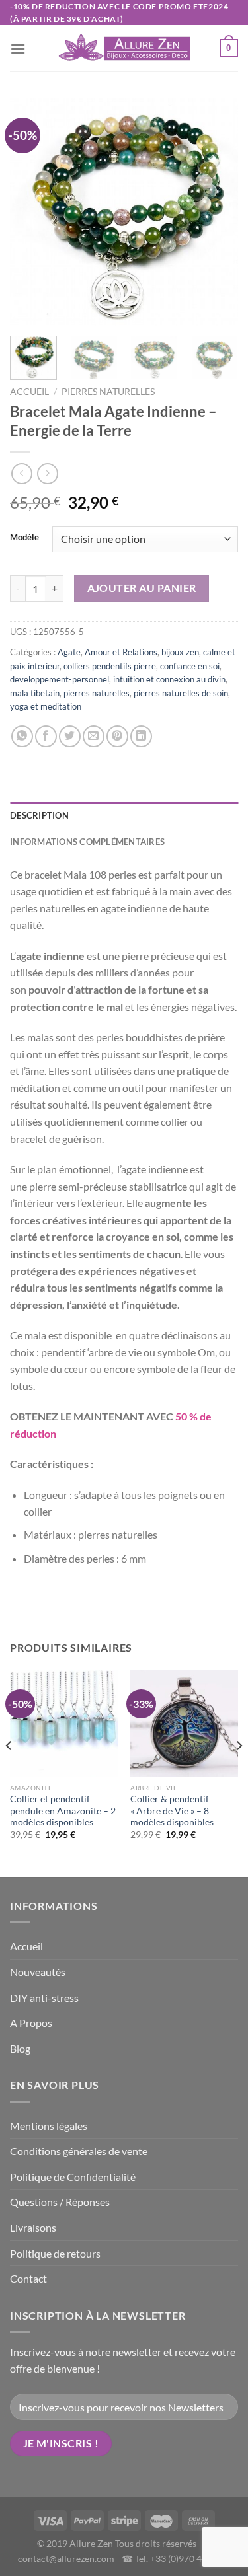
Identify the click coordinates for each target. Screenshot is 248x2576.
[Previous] (31, 212)
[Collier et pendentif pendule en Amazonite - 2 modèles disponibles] (64, 1723)
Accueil (29, 392)
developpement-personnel (60, 679)
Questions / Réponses (60, 2202)
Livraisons (33, 2227)
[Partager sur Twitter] (70, 736)
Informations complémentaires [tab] (87, 842)
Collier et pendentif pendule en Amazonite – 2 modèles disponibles (63, 1811)
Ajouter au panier (142, 588)
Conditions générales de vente (79, 2151)
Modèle (24, 538)
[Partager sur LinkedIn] (141, 736)
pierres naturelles (108, 392)
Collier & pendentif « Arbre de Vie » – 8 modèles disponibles (172, 1811)
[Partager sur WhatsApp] (22, 736)
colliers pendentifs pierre (110, 666)
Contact (28, 2278)
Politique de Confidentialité (73, 2177)
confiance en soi (190, 666)
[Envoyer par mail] (94, 736)
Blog (20, 2048)
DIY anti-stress (44, 1998)
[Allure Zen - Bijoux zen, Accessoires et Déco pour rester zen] (124, 49)
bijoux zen (180, 652)
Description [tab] (39, 815)
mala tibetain (35, 693)
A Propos (31, 2023)
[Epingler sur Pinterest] (117, 736)
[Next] (217, 212)
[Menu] (18, 49)
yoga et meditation (46, 706)
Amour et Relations (121, 652)
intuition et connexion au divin (169, 679)
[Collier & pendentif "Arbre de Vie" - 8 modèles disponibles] (184, 1723)
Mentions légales (49, 2126)
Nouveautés (38, 1972)
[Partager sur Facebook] (46, 736)
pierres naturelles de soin (181, 693)
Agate (69, 652)
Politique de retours (55, 2253)
